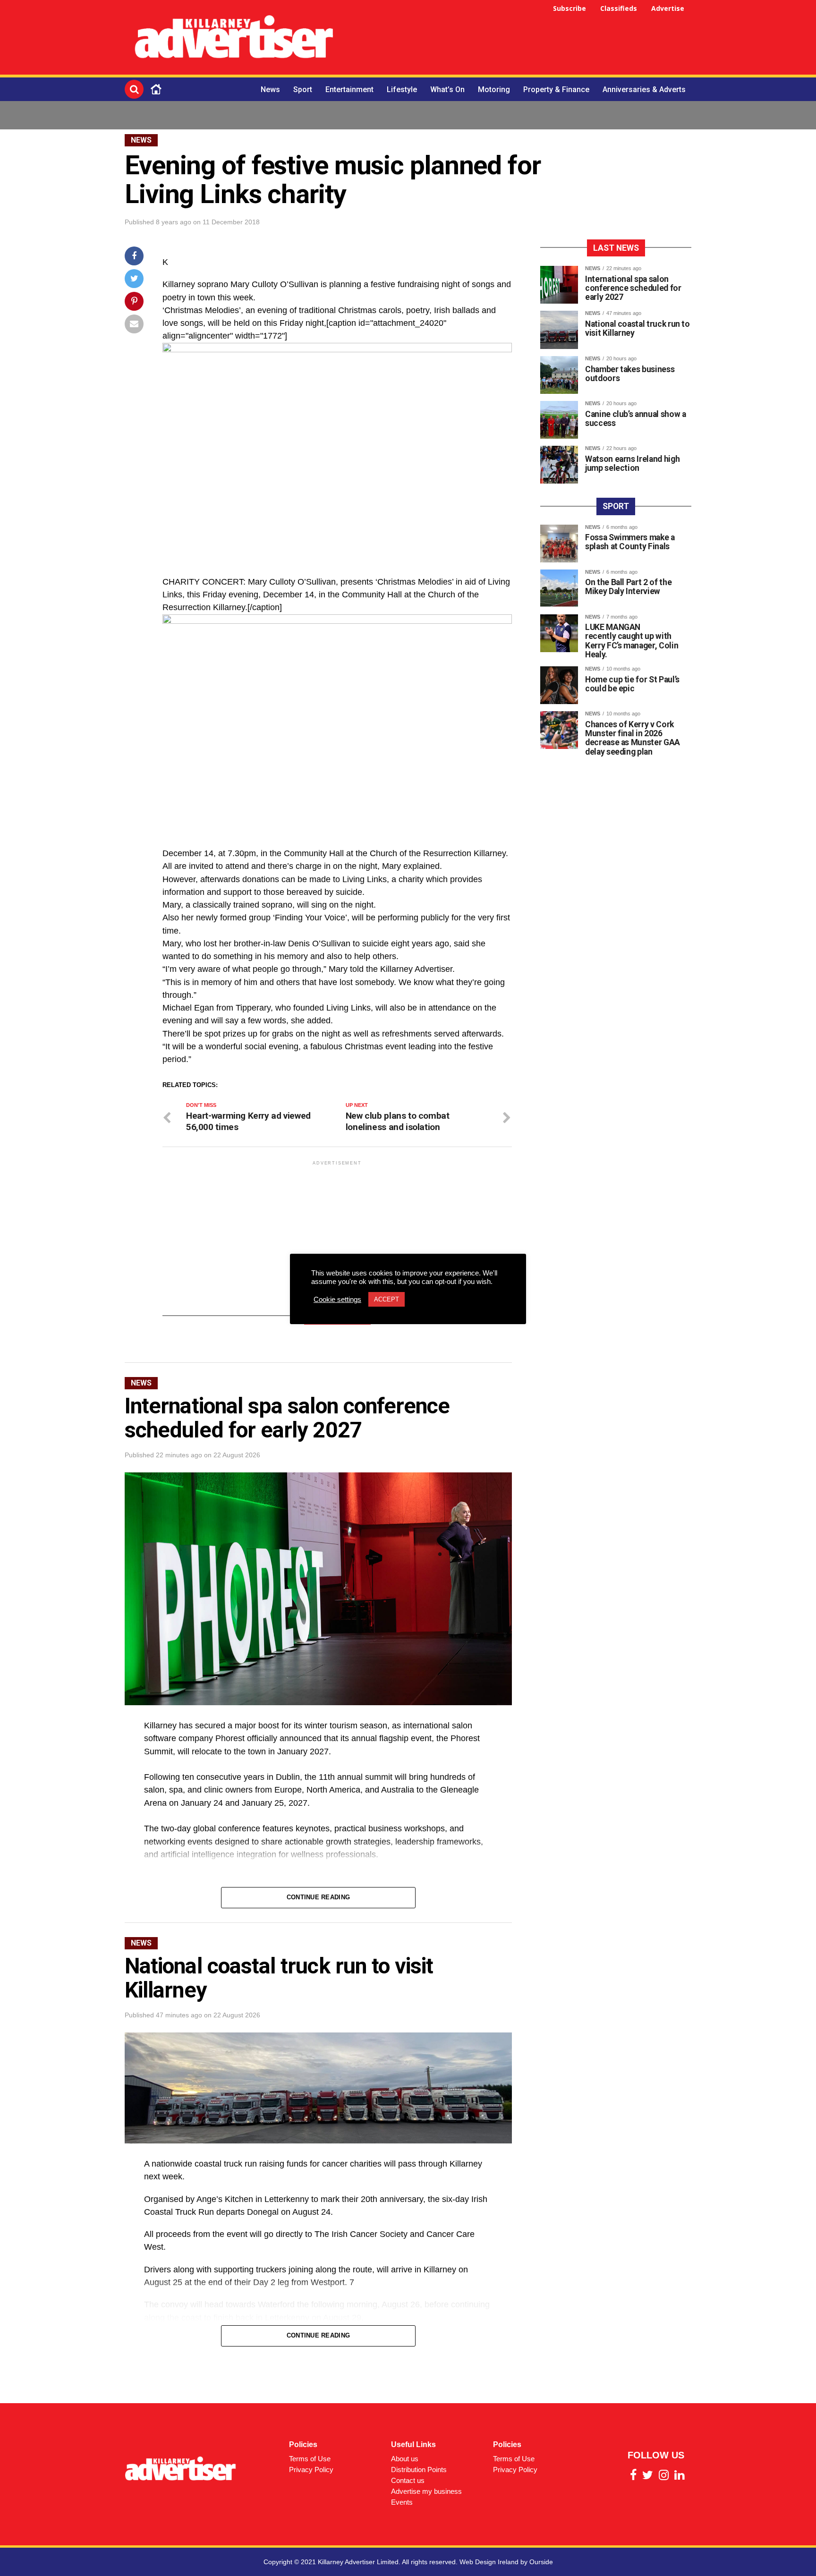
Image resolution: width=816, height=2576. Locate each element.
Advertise (668, 8)
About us (405, 2459)
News (270, 89)
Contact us (408, 2480)
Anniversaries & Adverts (644, 89)
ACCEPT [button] (387, 1299)
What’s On (447, 89)
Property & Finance (556, 89)
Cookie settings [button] (337, 1300)
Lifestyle (402, 89)
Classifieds (619, 8)
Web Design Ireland (489, 2562)
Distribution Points (419, 2470)
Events (402, 2502)
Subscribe (569, 8)
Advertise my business (426, 2491)
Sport (303, 89)
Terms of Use (310, 2459)
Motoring (494, 89)
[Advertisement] (519, 39)
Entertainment (349, 89)
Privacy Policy (311, 2470)
